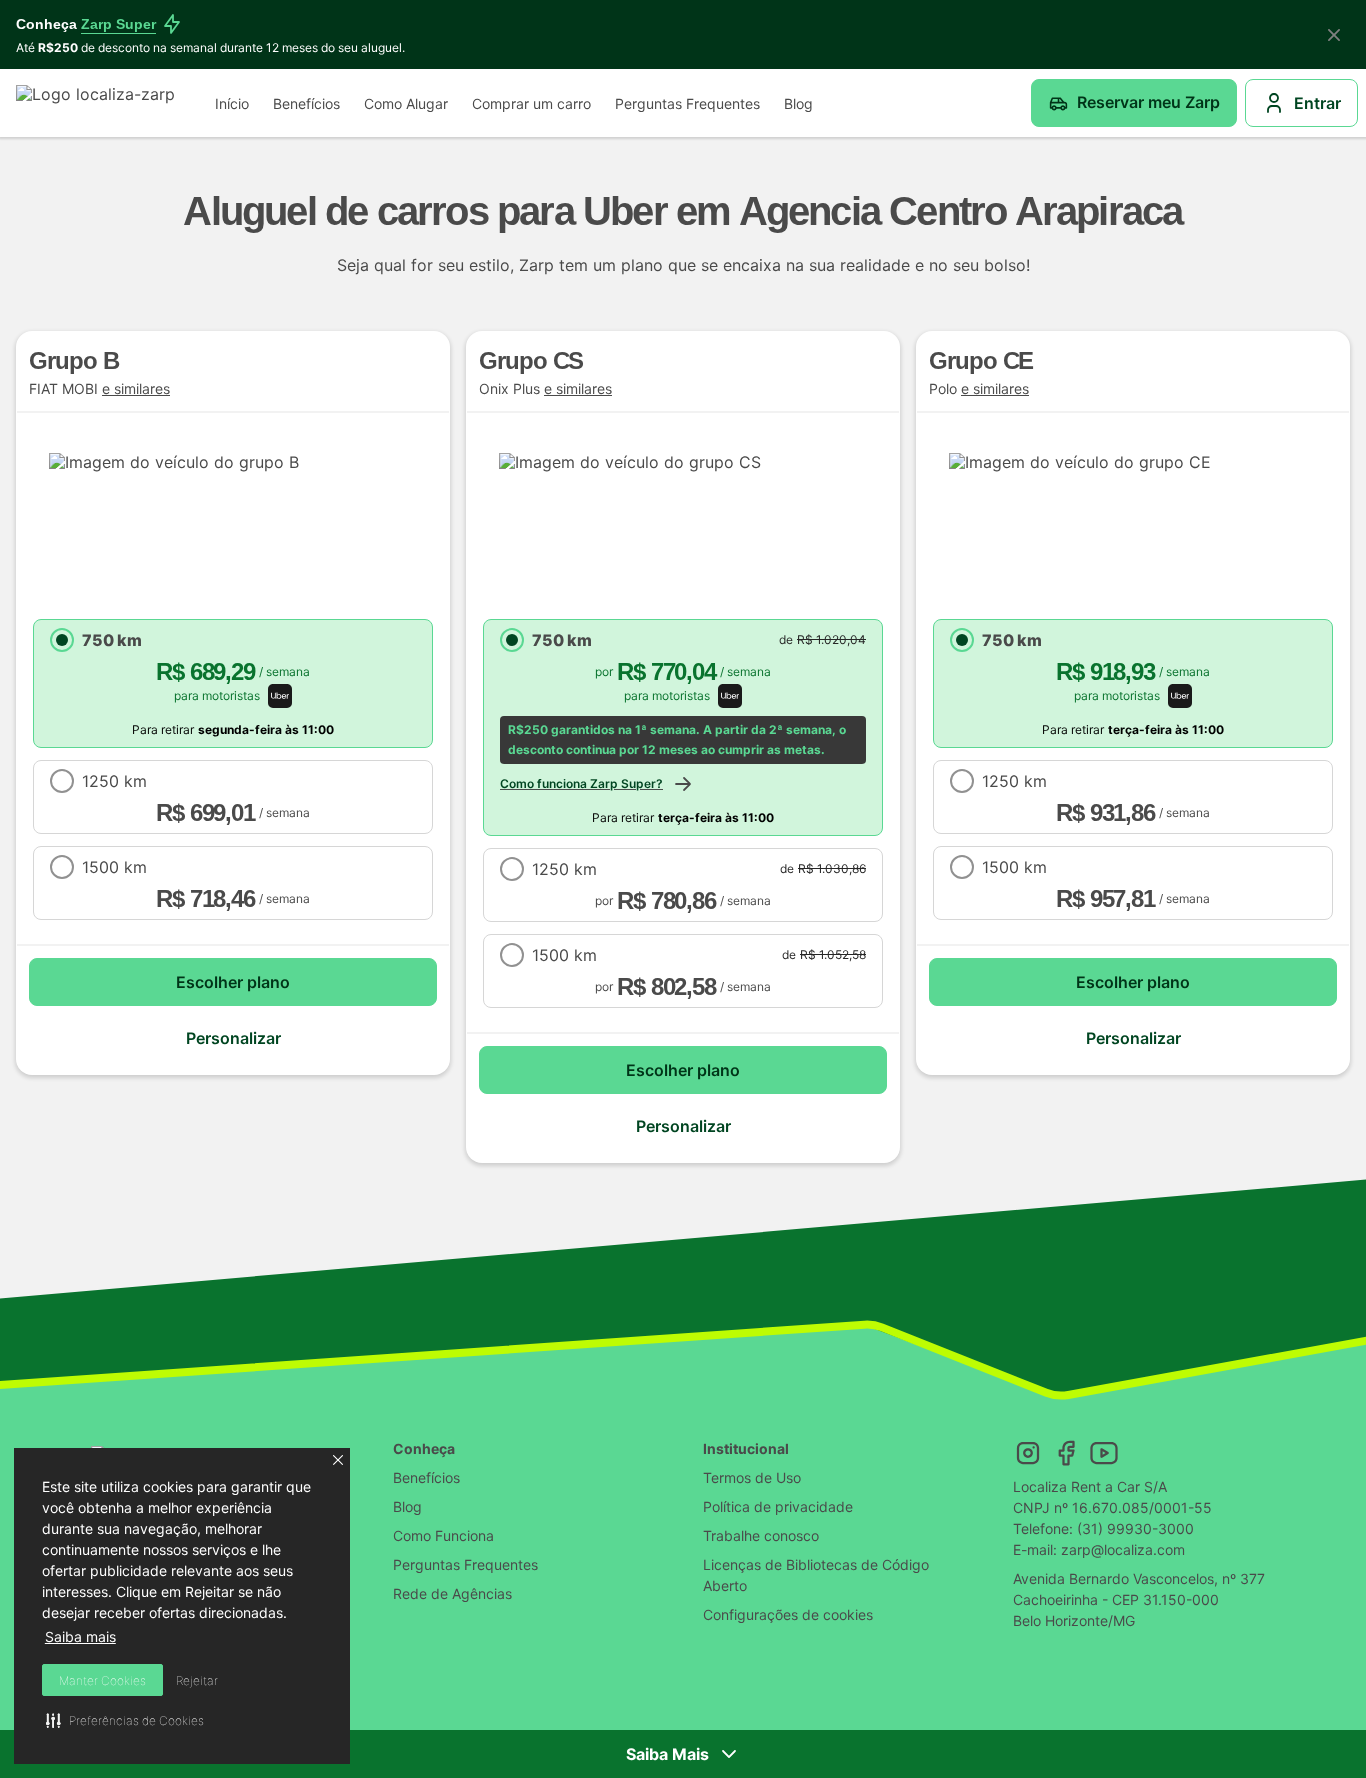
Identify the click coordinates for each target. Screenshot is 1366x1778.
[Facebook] (1066, 1453)
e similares (136, 389)
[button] (338, 1460)
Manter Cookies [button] (102, 1680)
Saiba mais (80, 1636)
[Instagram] (1028, 1453)
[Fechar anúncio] (1334, 35)
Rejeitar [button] (197, 1680)
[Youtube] (1104, 1453)
